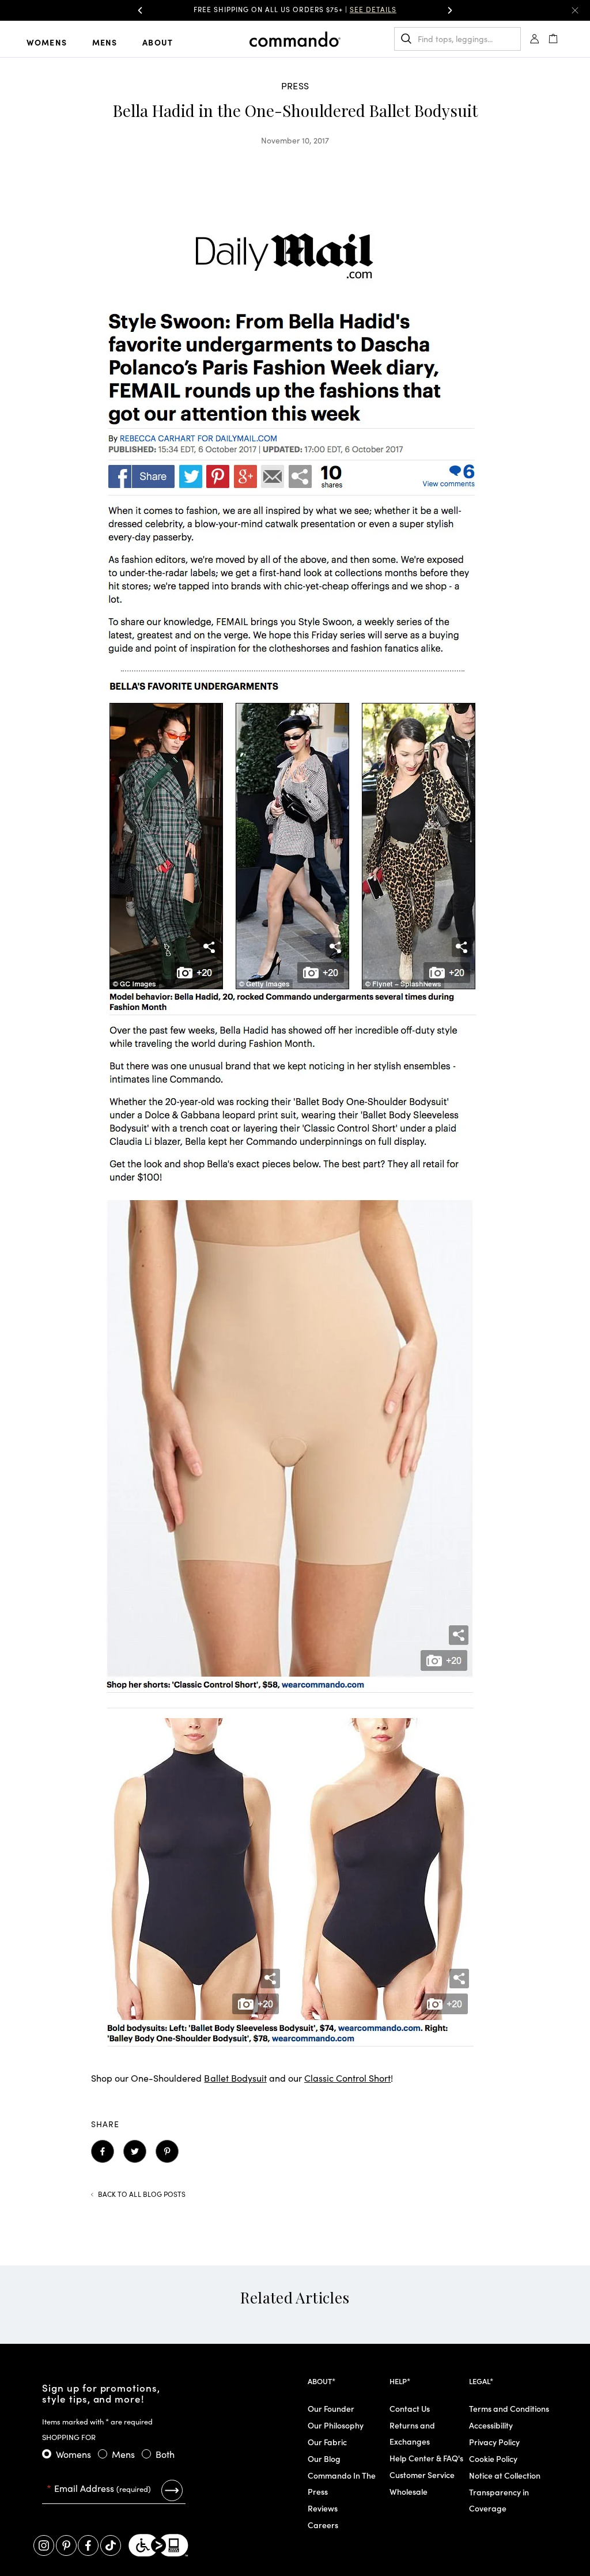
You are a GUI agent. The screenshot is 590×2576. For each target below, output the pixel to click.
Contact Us (410, 2408)
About (158, 42)
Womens (47, 42)
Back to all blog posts (142, 2194)
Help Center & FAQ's (426, 2458)
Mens (105, 42)
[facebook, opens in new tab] (88, 2545)
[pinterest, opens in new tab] (66, 2545)
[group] (295, 10)
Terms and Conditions (509, 2408)
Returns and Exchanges (412, 2433)
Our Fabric (327, 2442)
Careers (323, 2525)
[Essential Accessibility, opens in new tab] (158, 2545)
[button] (140, 10)
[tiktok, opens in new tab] (111, 2545)
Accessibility (491, 2425)
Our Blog (324, 2458)
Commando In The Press (342, 2483)
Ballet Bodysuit (235, 2078)
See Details (373, 9)
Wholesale (409, 2491)
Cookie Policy (493, 2458)
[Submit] (172, 2490)
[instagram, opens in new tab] (44, 2545)
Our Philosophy (336, 2425)
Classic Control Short (347, 2078)
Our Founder (331, 2408)
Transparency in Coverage (499, 2500)
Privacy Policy (494, 2442)
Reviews (323, 2508)
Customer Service (422, 2475)
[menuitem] (56, 41)
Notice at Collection (505, 2475)
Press (295, 85)
